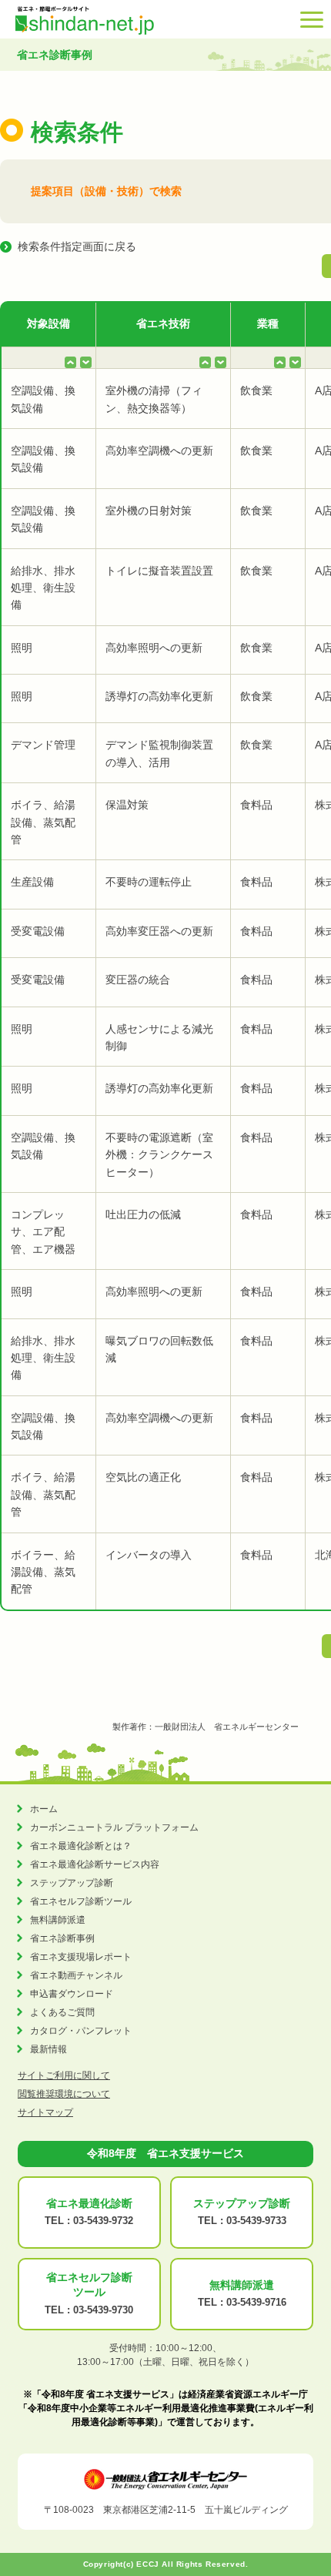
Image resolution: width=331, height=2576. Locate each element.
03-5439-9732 (103, 2221)
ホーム (44, 1809)
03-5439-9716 (256, 2302)
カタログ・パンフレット (81, 2031)
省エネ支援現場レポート (81, 1957)
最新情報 (48, 2049)
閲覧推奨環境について (64, 2094)
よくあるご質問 (62, 2012)
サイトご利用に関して (64, 2075)
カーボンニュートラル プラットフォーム (114, 1827)
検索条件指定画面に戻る (77, 246)
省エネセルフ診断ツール (81, 1901)
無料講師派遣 (58, 1920)
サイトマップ (45, 2112)
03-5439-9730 (103, 2310)
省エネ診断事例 (62, 1938)
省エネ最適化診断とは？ (81, 1846)
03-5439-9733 (256, 2221)
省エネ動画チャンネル (76, 1975)
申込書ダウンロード (72, 1994)
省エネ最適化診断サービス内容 (95, 1864)
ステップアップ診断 (72, 1883)
